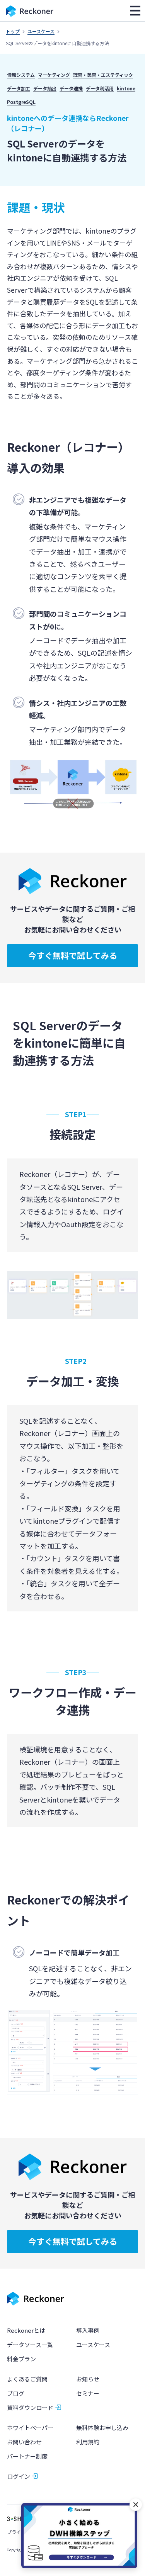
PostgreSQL (21, 102)
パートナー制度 (27, 2456)
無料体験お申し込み (102, 2428)
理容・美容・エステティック (103, 75)
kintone (126, 88)
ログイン (19, 2476)
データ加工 (19, 88)
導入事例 (88, 2330)
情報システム (21, 75)
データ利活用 (100, 88)
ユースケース (41, 31)
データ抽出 (45, 88)
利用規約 (88, 2442)
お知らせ (88, 2379)
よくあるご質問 (27, 2379)
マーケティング (54, 75)
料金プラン (21, 2359)
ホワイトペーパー (30, 2428)
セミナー (88, 2393)
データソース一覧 (30, 2345)
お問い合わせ (24, 2442)
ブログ (16, 2393)
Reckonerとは (26, 2330)
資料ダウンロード (30, 2407)
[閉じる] (136, 2505)
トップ (13, 31)
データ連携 (71, 88)
